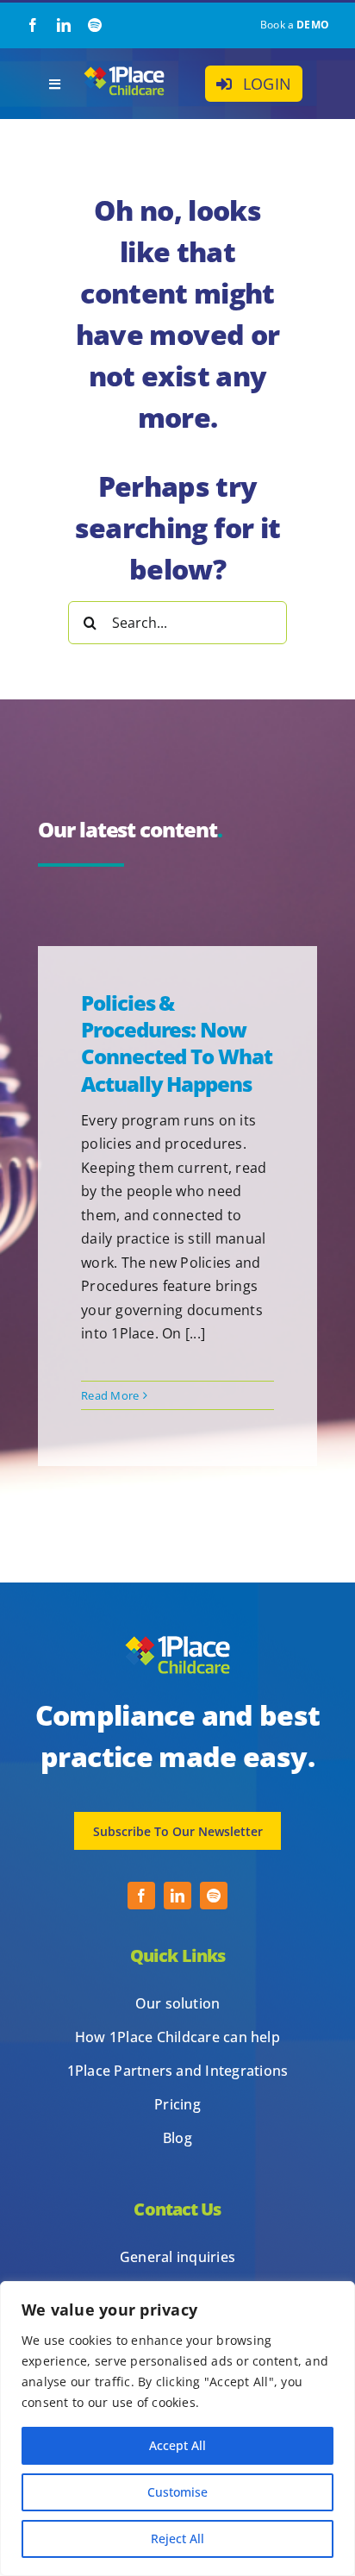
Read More (110, 1395)
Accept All (177, 2445)
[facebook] (33, 25)
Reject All (177, 2538)
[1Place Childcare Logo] (124, 71)
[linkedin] (64, 25)
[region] (177, 2429)
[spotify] (95, 25)
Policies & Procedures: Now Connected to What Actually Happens (177, 1043)
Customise (177, 2492)
